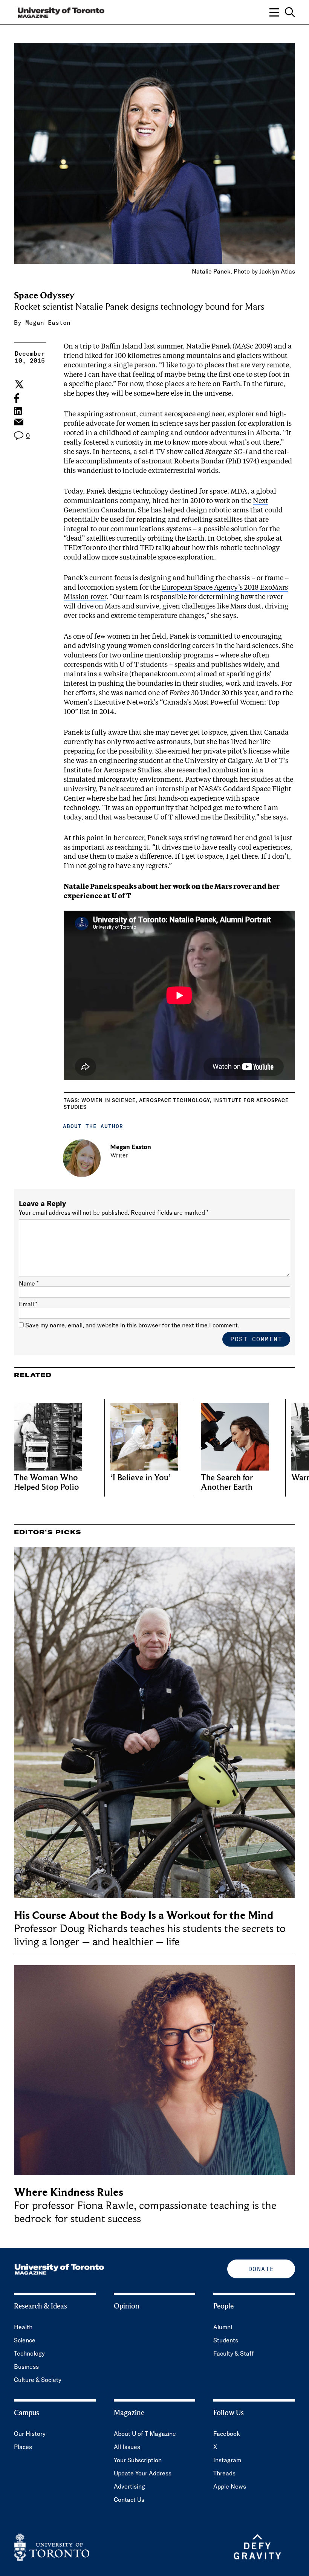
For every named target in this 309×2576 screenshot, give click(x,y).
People (223, 2306)
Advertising (129, 2486)
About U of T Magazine (145, 2434)
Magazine (129, 2413)
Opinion (127, 2306)
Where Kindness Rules (69, 2192)
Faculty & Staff (234, 2353)
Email (28, 1304)
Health (23, 2327)
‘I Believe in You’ (141, 1478)
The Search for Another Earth (227, 1483)
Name (29, 1283)
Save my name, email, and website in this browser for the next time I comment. (132, 1325)
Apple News (230, 2486)
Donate (261, 2269)
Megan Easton (48, 323)
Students (226, 2340)
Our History (30, 2434)
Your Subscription (138, 2460)
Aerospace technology (174, 1100)
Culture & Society (38, 2380)
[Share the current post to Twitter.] (18, 384)
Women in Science (109, 1100)
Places (23, 2447)
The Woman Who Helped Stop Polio (47, 1483)
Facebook (227, 2434)
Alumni (223, 2327)
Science (25, 2340)
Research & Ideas (41, 2306)
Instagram (227, 2460)
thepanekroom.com (162, 674)
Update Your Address (143, 2473)
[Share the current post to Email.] (18, 424)
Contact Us (129, 2500)
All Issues (127, 2447)
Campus (27, 2413)
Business (26, 2367)
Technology (29, 2353)
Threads (224, 2473)
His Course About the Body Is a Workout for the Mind (144, 1915)
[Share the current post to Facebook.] (17, 398)
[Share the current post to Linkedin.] (18, 411)
